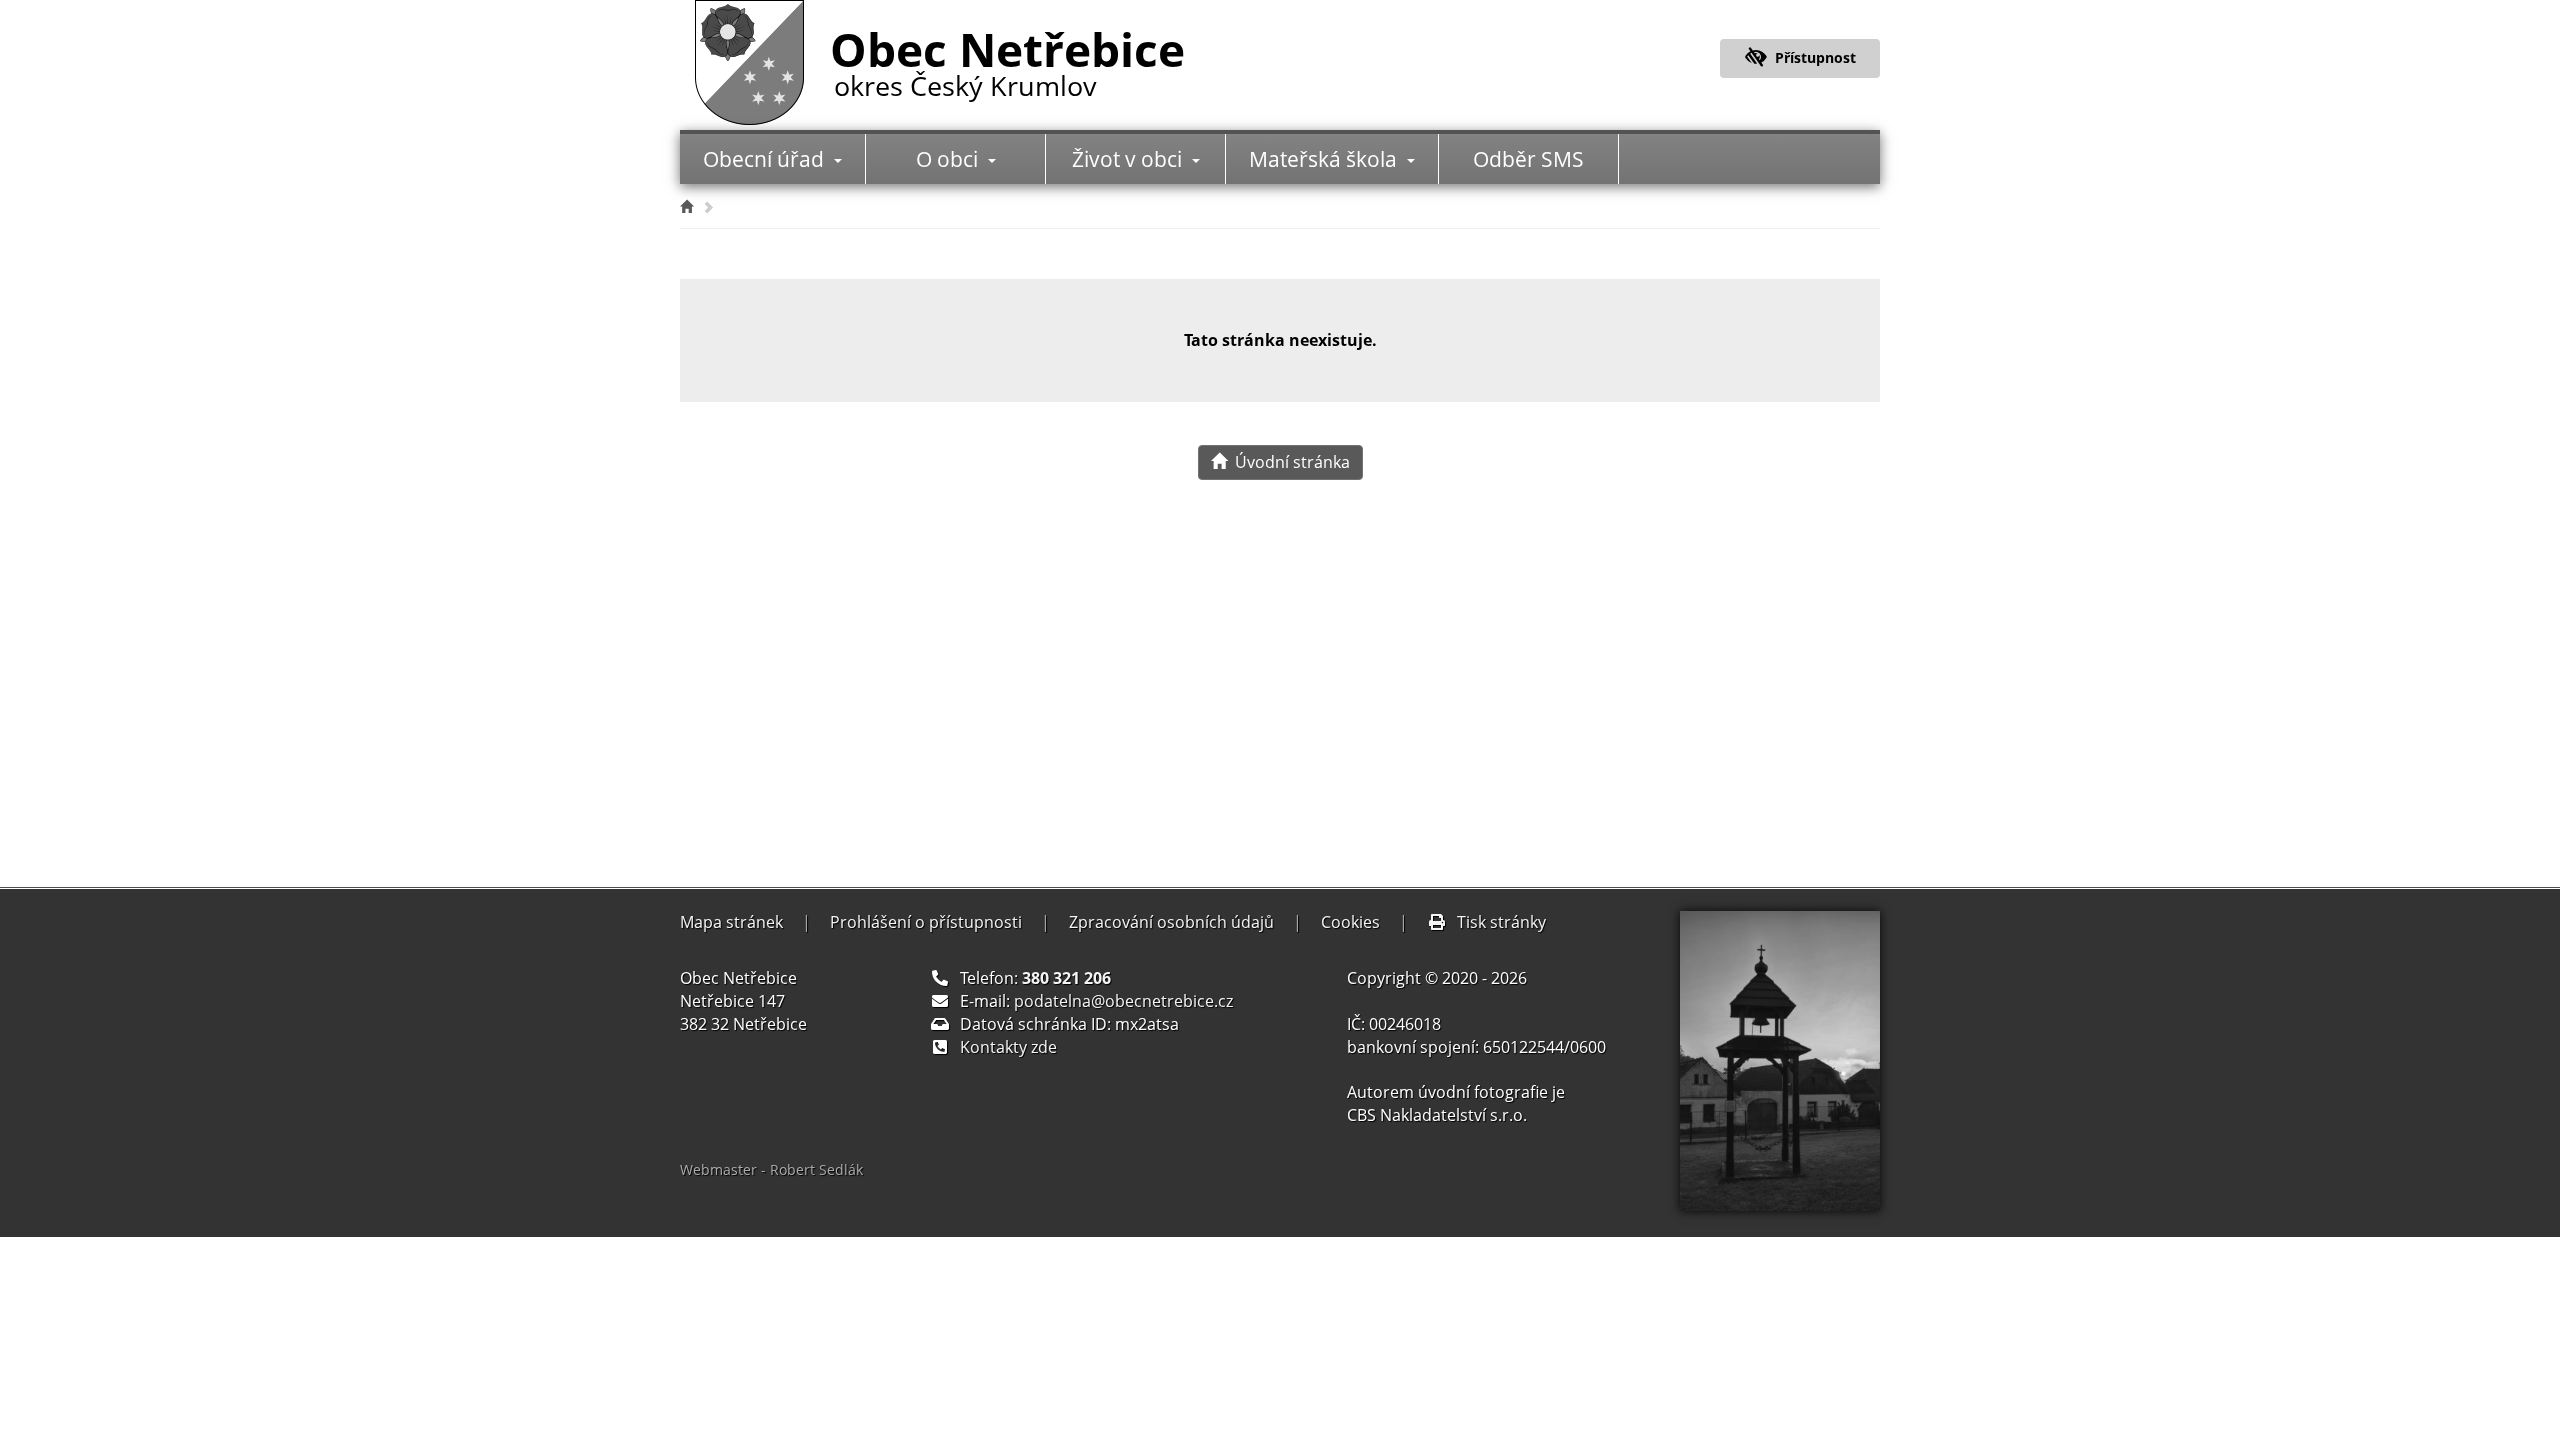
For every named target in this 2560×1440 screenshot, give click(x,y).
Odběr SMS (1528, 159)
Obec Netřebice (1007, 59)
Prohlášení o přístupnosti (926, 922)
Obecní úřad (766, 159)
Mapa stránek (731, 922)
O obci (949, 159)
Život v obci (1129, 159)
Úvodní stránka (1288, 462)
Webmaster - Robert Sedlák (771, 1169)
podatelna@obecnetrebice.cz (1123, 1001)
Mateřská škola (1325, 159)
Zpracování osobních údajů (1171, 922)
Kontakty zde (1008, 1047)
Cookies (1350, 922)
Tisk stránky (1501, 922)
